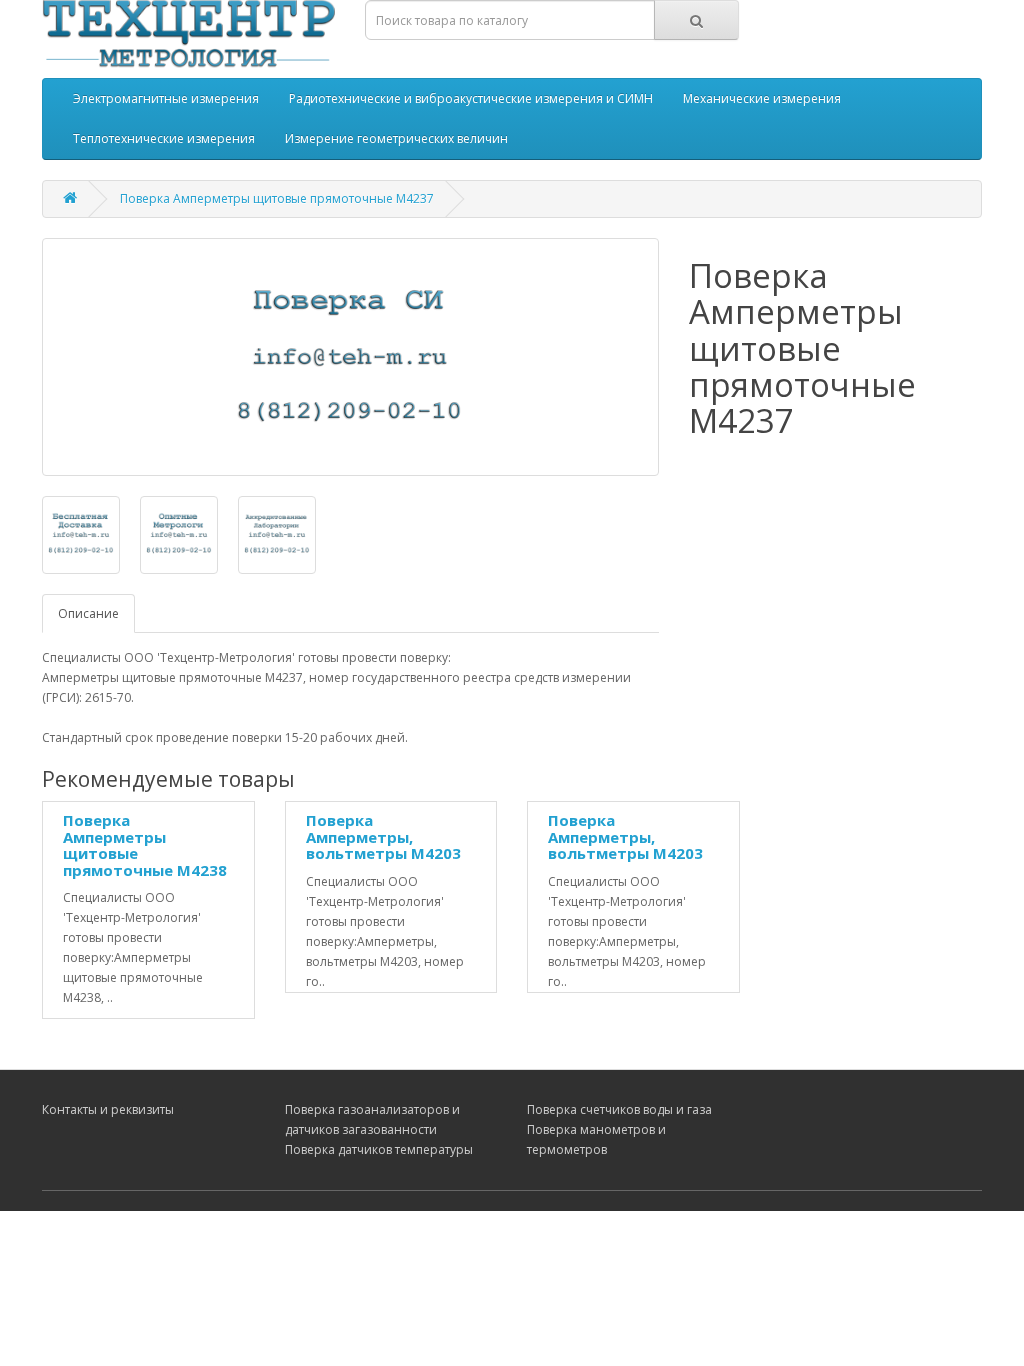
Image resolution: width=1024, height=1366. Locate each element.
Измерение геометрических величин (396, 138)
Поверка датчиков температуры (379, 1149)
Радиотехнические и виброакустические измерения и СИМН (471, 98)
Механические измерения (762, 98)
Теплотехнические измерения (164, 138)
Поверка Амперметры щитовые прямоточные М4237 (277, 198)
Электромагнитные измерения (166, 98)
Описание (88, 613)
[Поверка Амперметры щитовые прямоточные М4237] (350, 357)
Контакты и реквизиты (108, 1109)
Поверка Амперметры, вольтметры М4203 (383, 836)
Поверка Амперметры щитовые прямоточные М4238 (145, 845)
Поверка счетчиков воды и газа (619, 1109)
